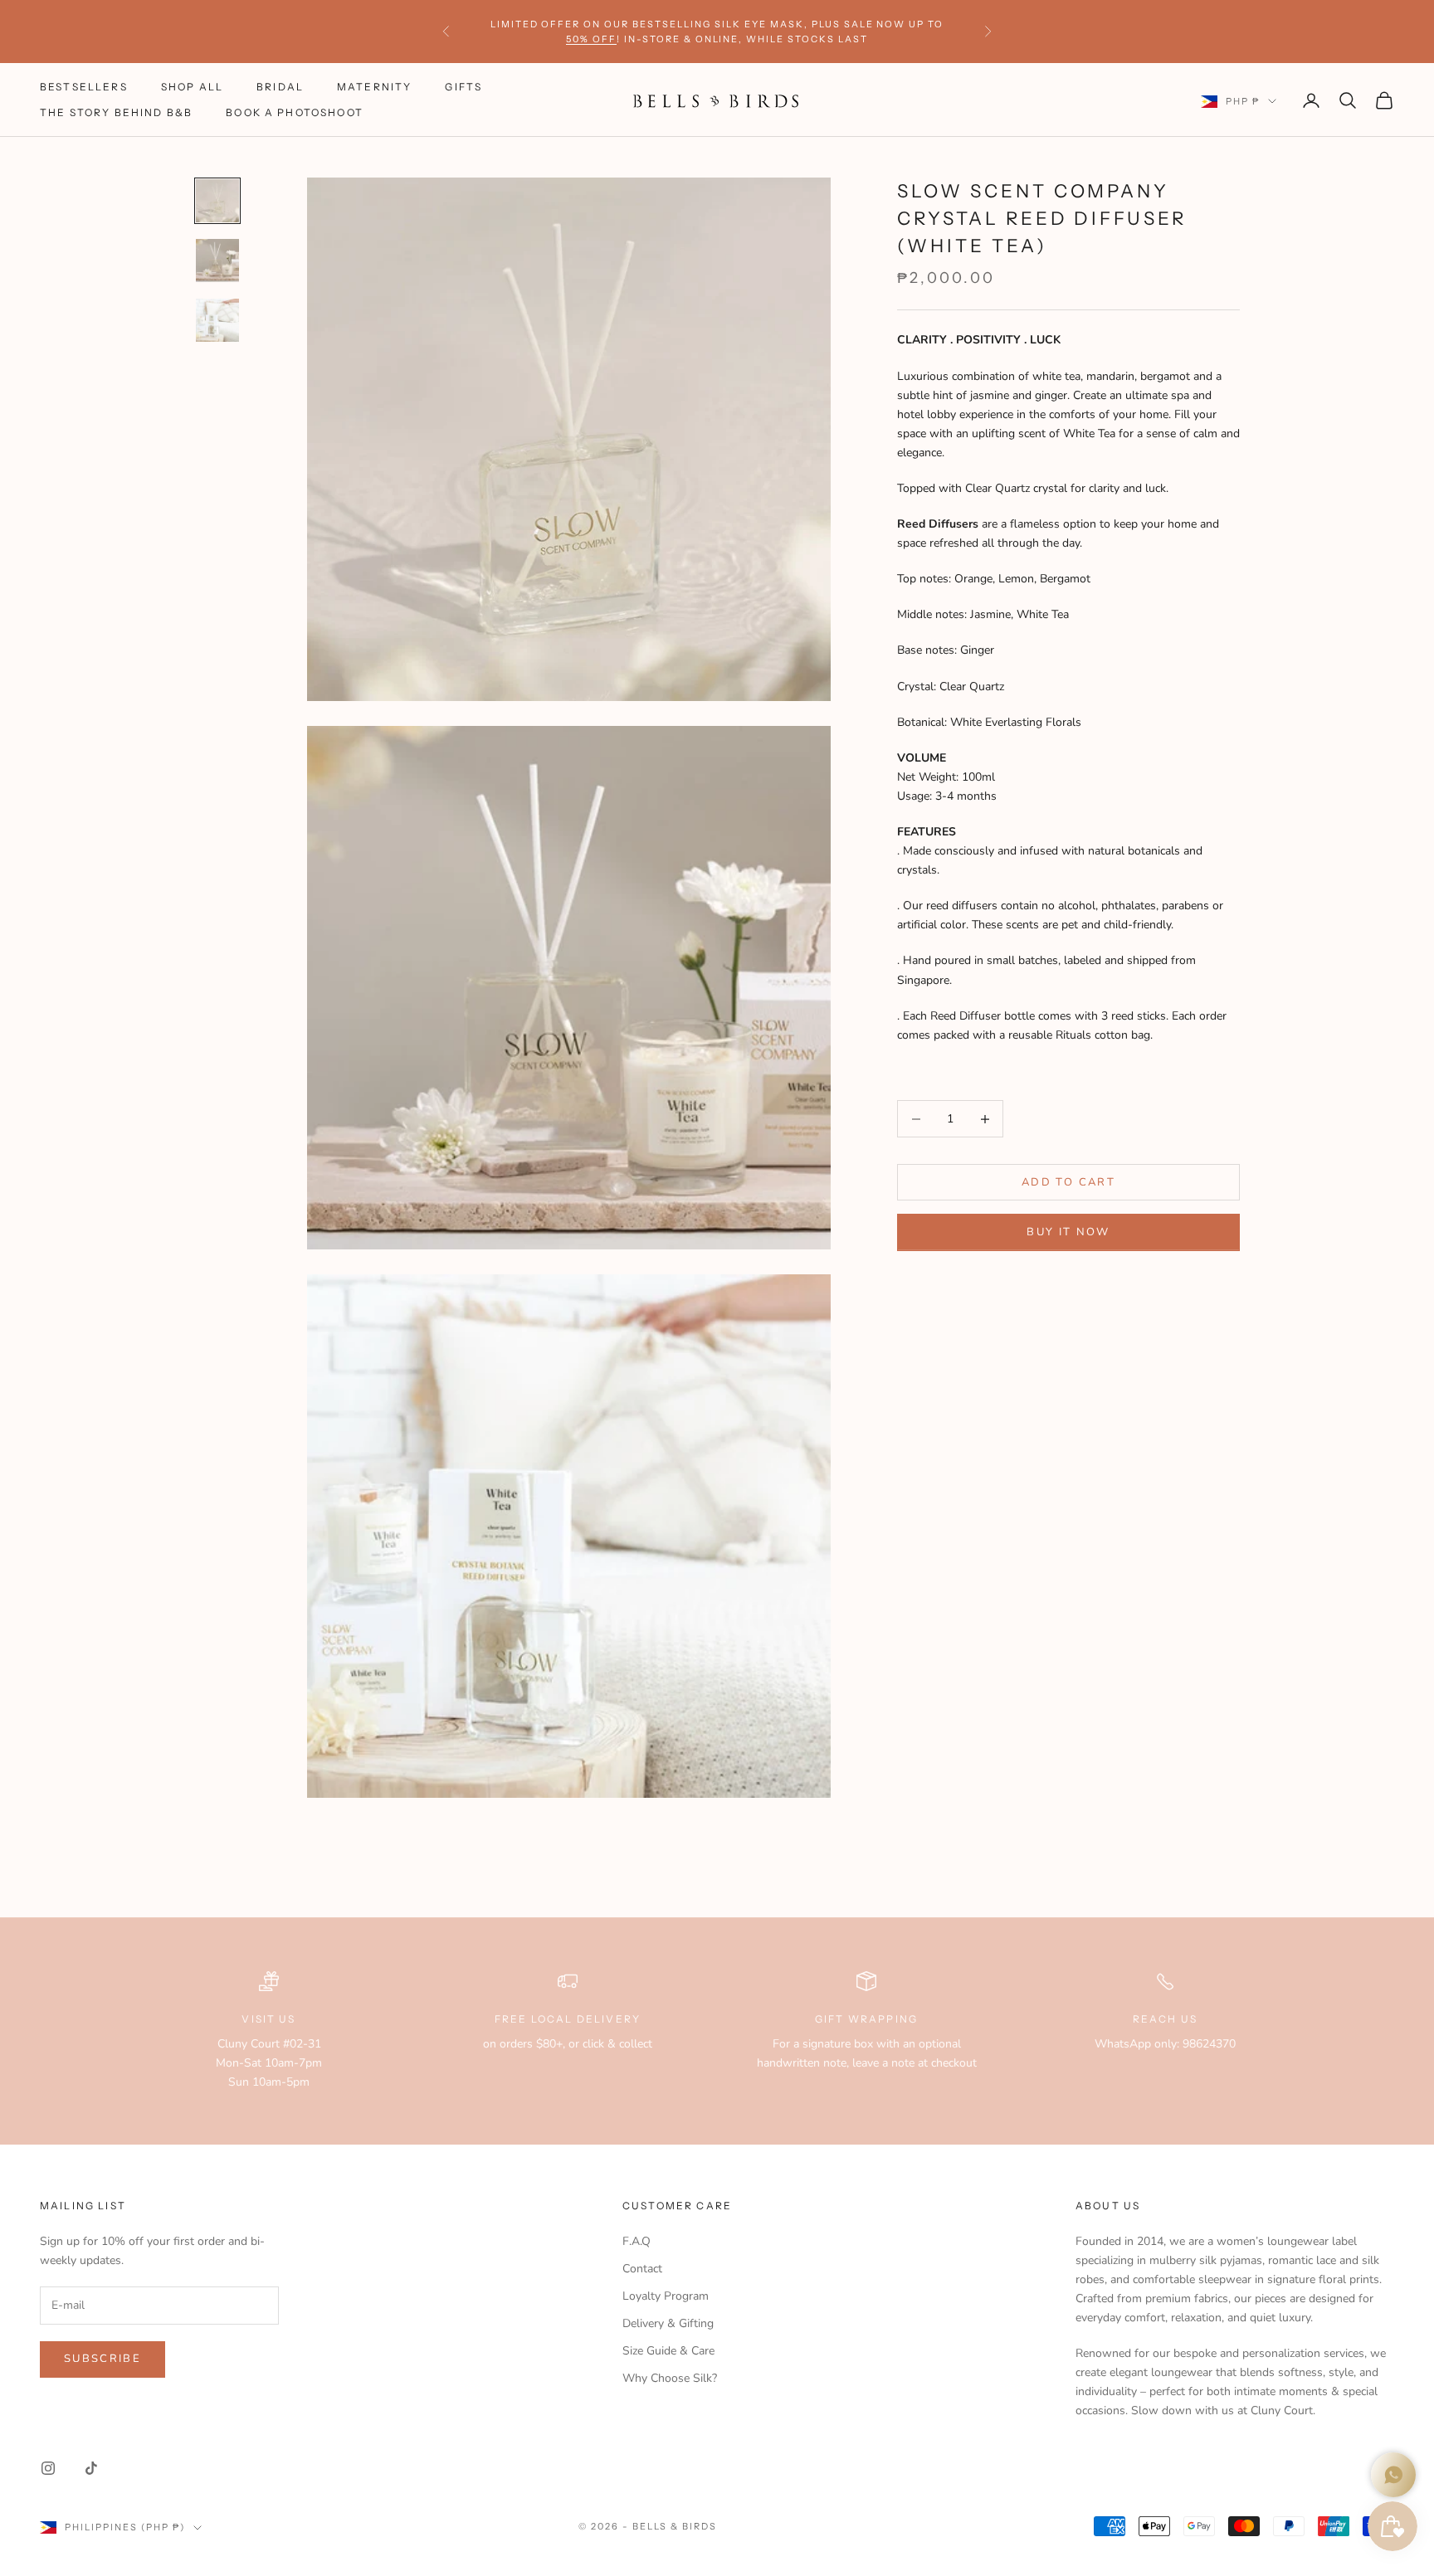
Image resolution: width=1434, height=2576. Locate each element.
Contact (642, 2269)
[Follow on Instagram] (48, 2468)
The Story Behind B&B (116, 112)
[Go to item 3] (217, 320)
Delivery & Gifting (668, 2323)
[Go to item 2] (217, 261)
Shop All (192, 88)
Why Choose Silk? (670, 2378)
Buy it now (1068, 1232)
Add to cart (1068, 1181)
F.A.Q (637, 2241)
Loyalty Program (666, 2296)
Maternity (374, 88)
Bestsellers (84, 88)
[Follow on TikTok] (91, 2468)
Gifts (463, 88)
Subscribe (102, 2359)
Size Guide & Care (668, 2351)
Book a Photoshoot (295, 112)
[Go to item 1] (217, 201)
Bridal (280, 88)
